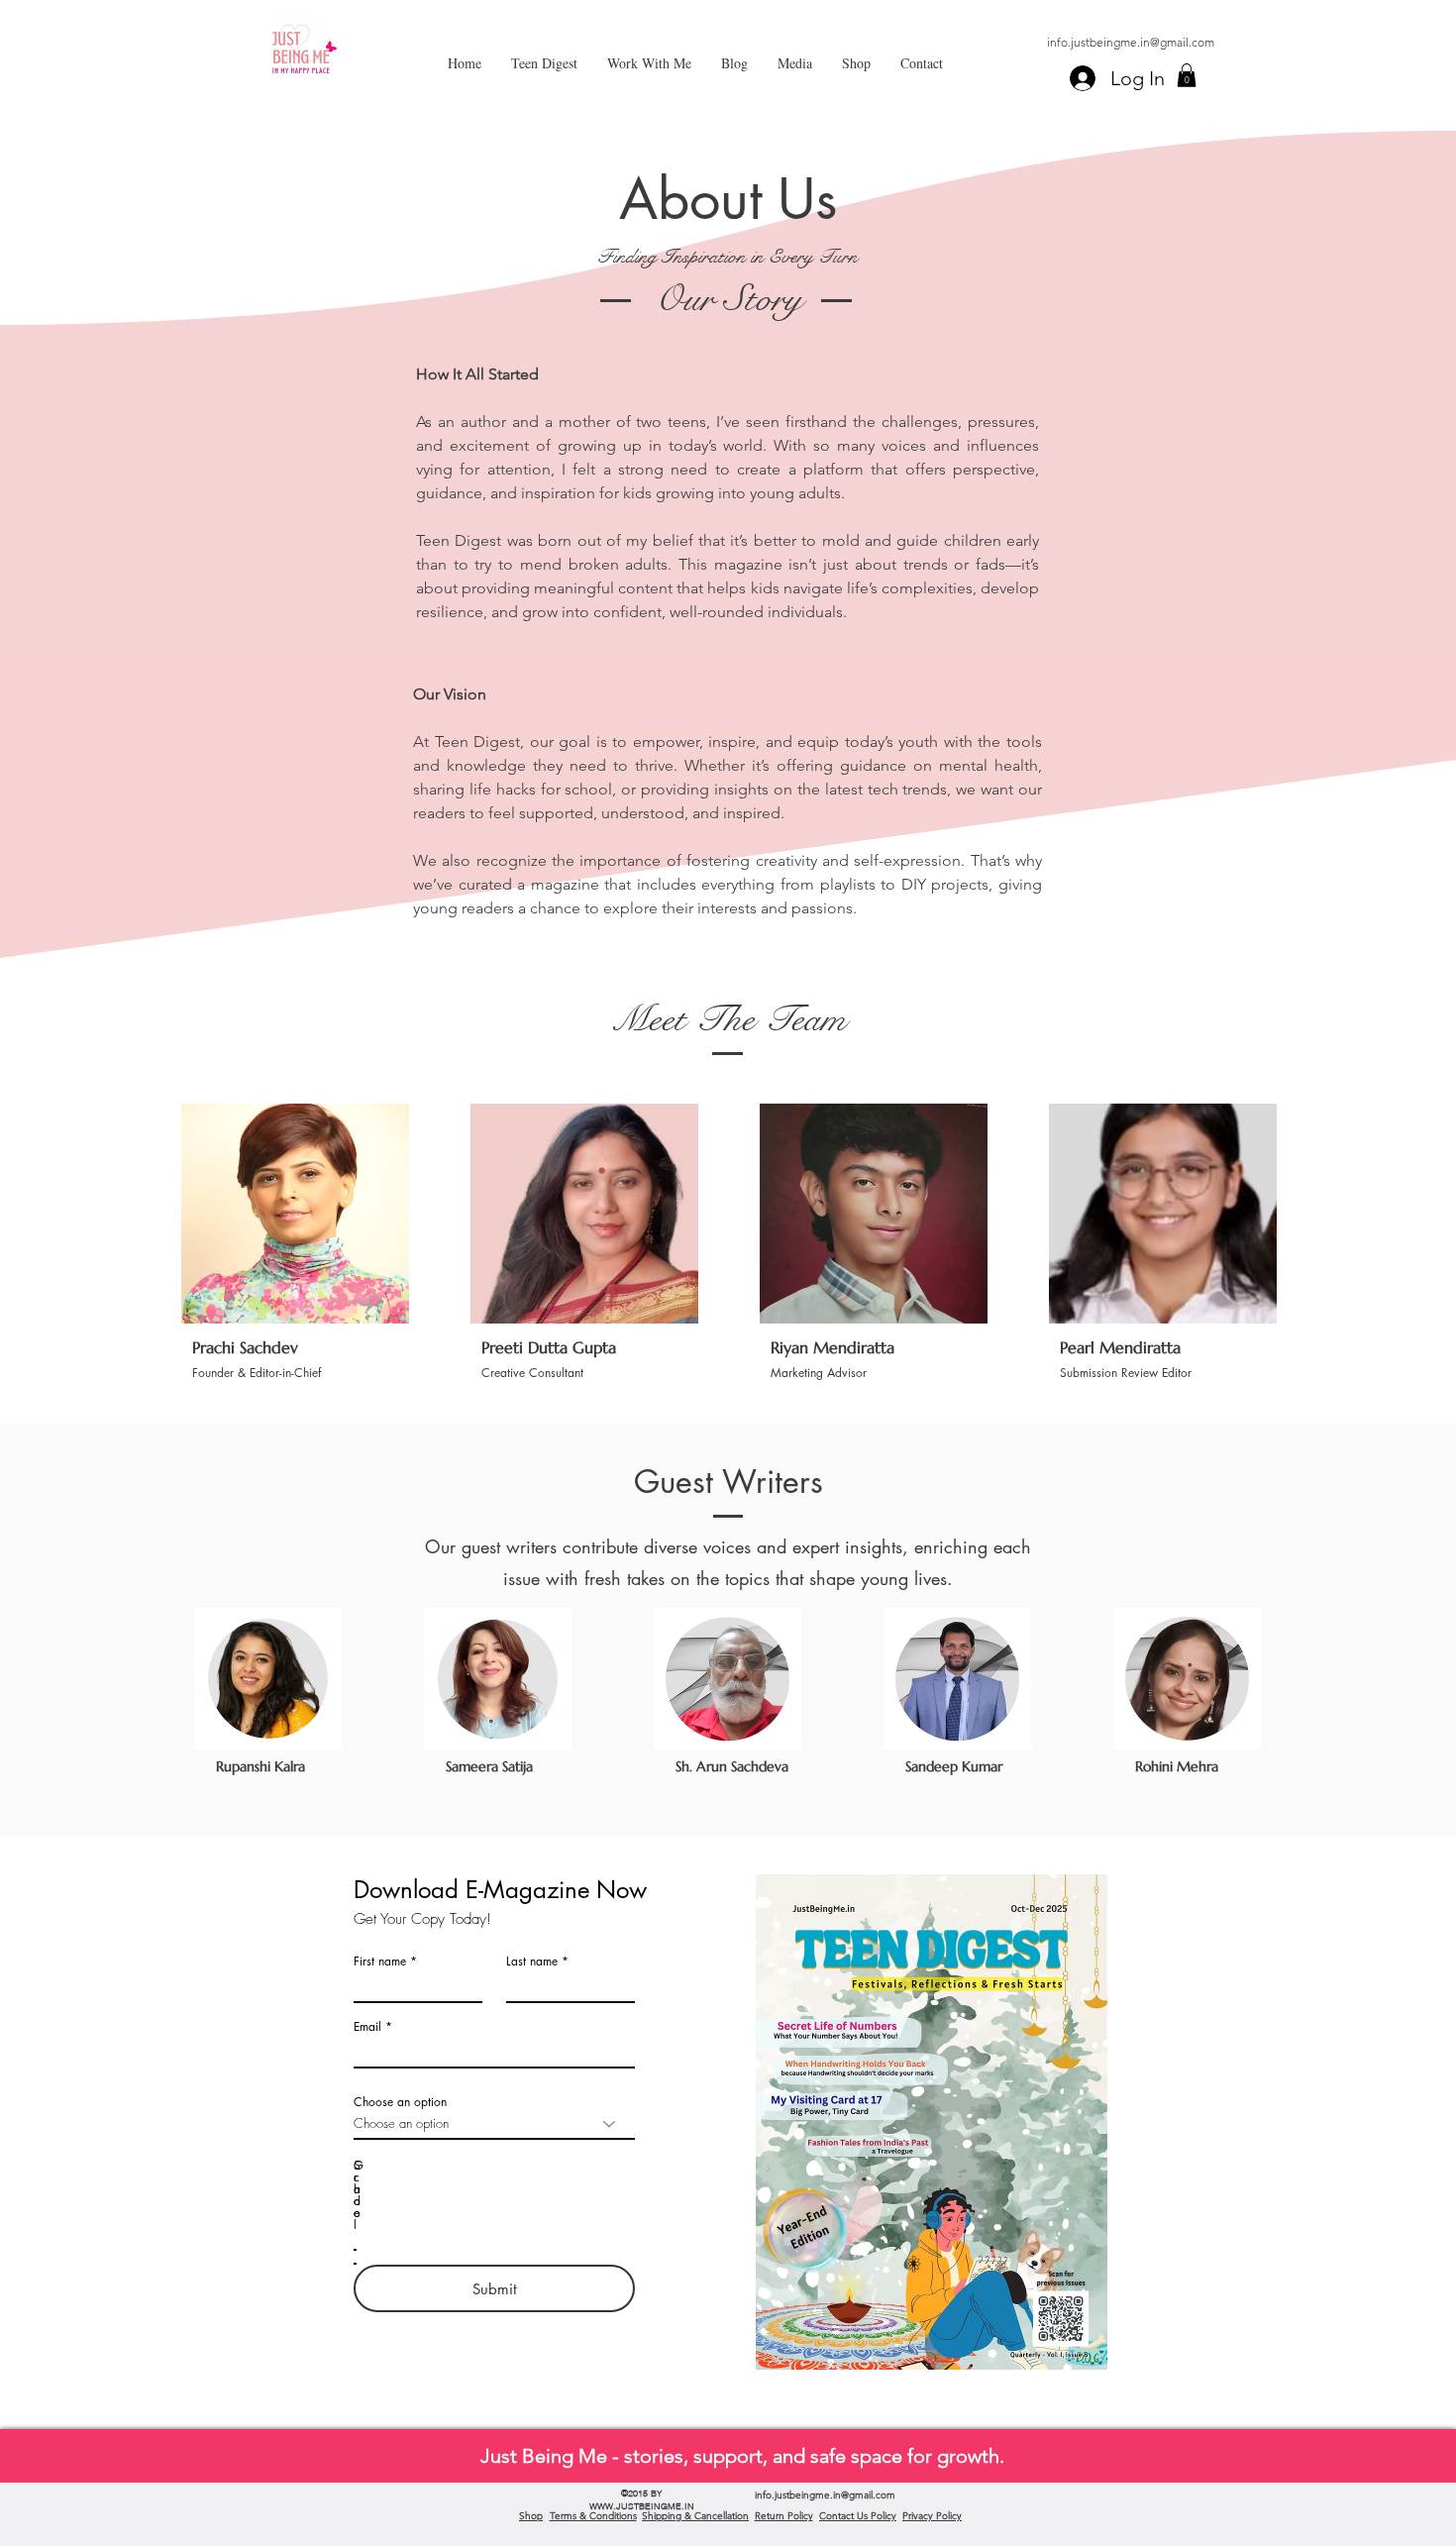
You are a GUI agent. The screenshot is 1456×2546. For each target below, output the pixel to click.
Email (367, 2027)
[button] (1187, 75)
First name (380, 1962)
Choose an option (400, 2102)
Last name (532, 1962)
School (357, 2195)
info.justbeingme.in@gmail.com (1131, 42)
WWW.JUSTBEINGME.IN (642, 2506)
